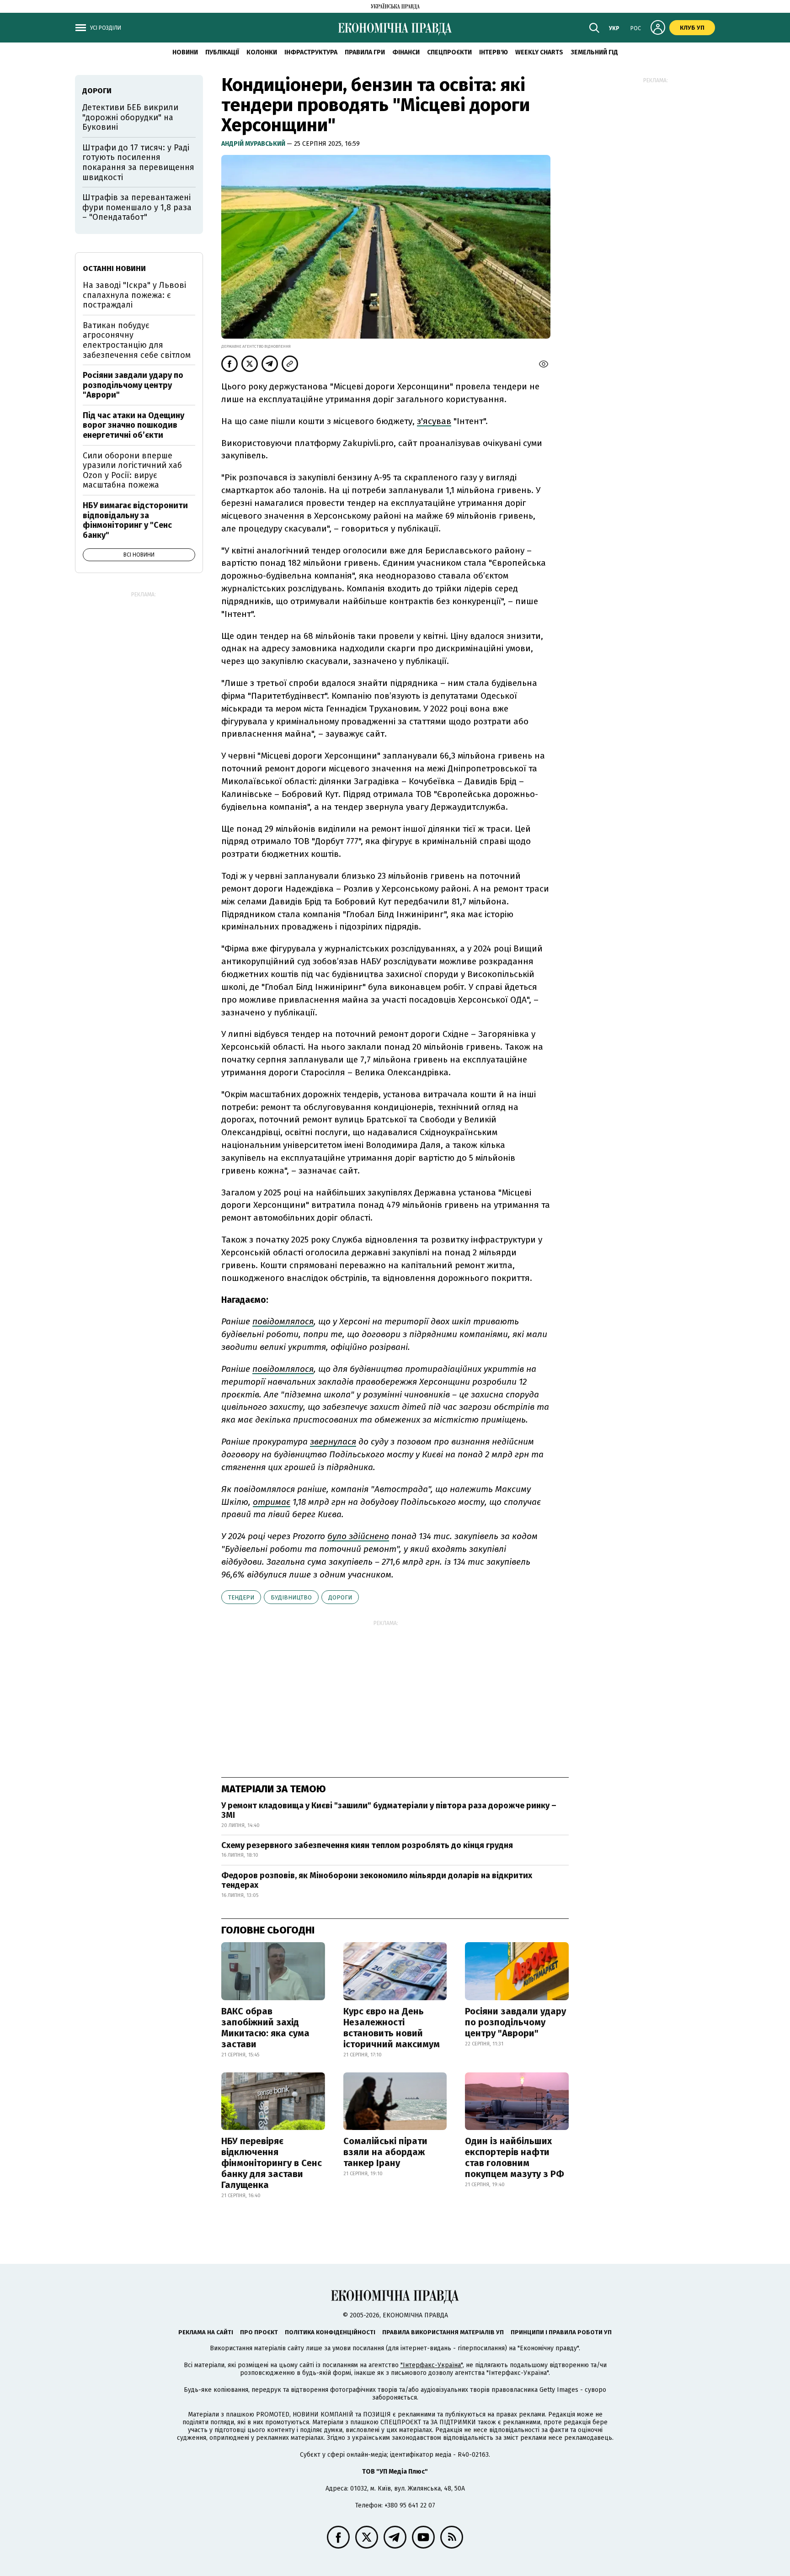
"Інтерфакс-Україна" (432, 2365)
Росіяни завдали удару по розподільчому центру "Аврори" (515, 2022)
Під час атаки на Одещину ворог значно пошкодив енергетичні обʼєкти (133, 425)
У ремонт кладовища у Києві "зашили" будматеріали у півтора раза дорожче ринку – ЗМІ (389, 1811)
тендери (241, 1597)
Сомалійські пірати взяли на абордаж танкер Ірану (385, 2152)
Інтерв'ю (494, 52)
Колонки (262, 52)
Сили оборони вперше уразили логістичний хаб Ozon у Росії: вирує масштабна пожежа (132, 470)
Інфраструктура (311, 52)
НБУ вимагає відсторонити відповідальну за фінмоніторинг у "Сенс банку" (135, 520)
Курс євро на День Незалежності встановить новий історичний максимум (392, 2028)
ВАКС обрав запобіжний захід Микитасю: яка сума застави (265, 2028)
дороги (340, 1597)
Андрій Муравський (254, 144)
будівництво (291, 1597)
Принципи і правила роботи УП (561, 2332)
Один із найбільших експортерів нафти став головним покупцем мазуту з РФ (515, 2157)
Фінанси (406, 52)
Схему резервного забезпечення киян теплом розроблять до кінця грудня (367, 1845)
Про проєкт (259, 2332)
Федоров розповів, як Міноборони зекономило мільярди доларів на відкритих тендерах (377, 1880)
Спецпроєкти (449, 52)
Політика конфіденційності (330, 2332)
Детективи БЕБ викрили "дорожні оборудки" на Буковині (130, 117)
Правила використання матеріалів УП (443, 2332)
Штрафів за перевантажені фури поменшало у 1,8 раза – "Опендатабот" (137, 207)
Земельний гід (594, 52)
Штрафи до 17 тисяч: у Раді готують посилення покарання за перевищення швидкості (138, 162)
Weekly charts (539, 52)
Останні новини (114, 268)
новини (185, 52)
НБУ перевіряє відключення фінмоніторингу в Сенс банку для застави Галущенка (272, 2163)
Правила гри (365, 52)
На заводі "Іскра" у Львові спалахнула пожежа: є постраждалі (134, 295)
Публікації (222, 52)
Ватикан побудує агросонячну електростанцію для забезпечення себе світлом (137, 340)
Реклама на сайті (206, 2332)
